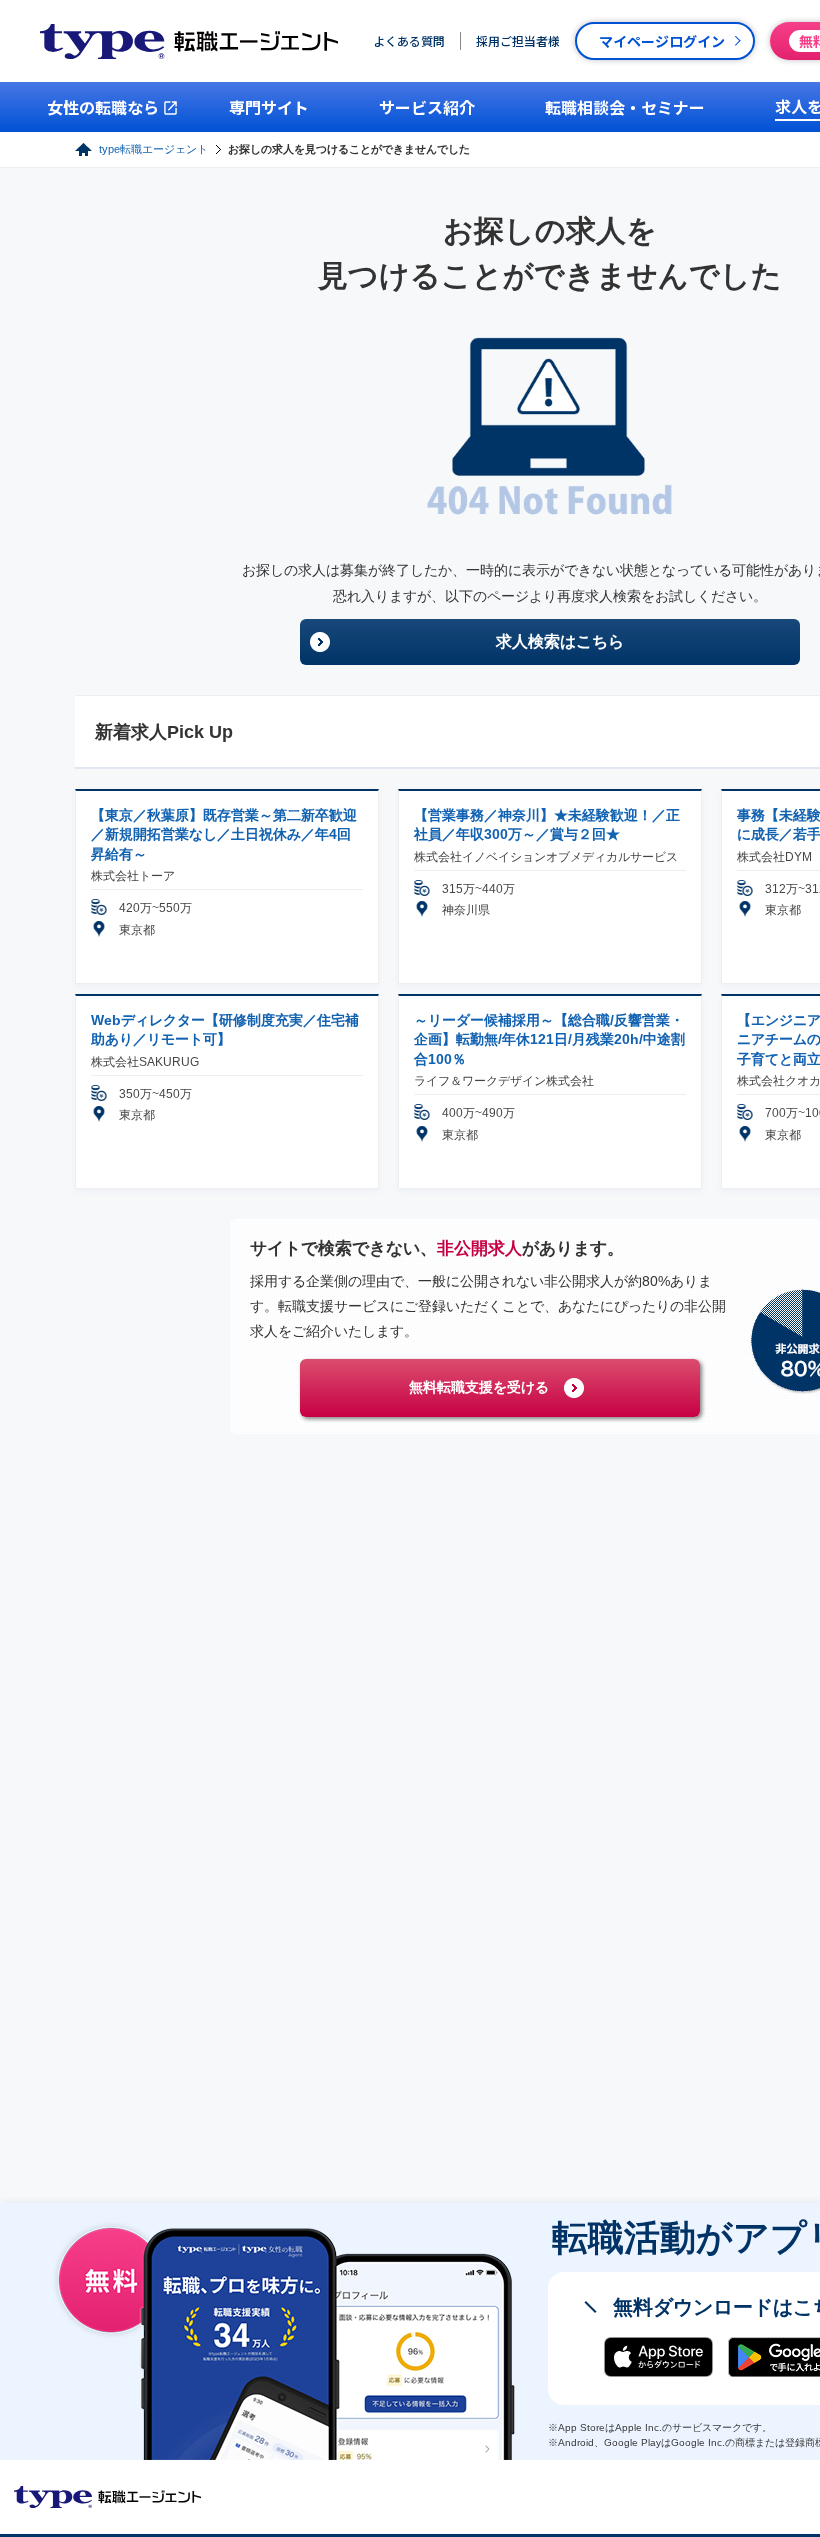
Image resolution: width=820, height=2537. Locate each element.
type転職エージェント (153, 149)
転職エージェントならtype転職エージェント (108, 2497)
